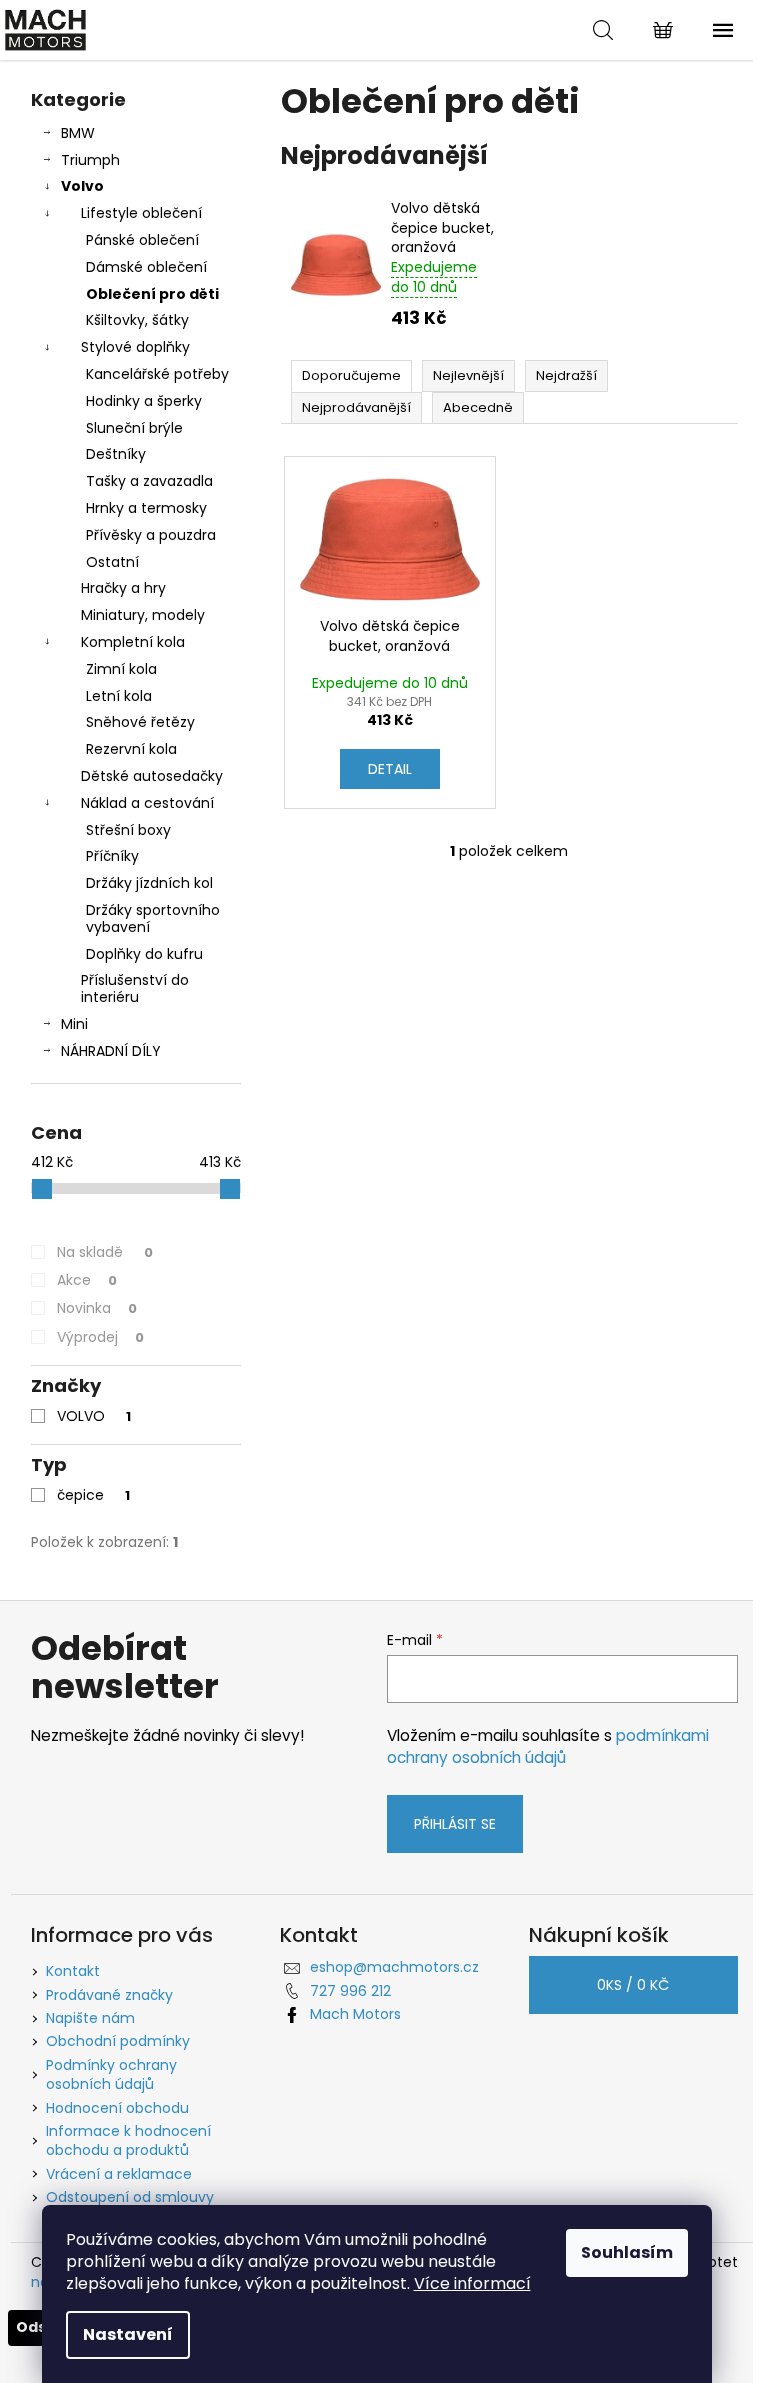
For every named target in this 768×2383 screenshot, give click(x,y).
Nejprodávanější (356, 407)
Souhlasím (627, 2252)
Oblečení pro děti (152, 294)
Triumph (90, 160)
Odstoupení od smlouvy (130, 2197)
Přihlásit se (455, 1824)
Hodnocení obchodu (117, 2108)
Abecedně (478, 407)
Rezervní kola (131, 749)
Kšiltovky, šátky (137, 320)
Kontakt (73, 1971)
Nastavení (128, 2334)
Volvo (82, 186)
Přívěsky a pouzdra (151, 535)
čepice (93, 1495)
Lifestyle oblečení (141, 213)
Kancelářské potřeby (157, 374)
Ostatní (112, 562)
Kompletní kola (133, 642)
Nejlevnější (468, 375)
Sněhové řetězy (140, 722)
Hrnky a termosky (146, 508)
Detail (390, 769)
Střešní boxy (128, 830)
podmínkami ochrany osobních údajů (548, 1746)
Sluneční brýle (134, 428)
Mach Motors (355, 2014)
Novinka (97, 1308)
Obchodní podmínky (118, 2041)
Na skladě (105, 1252)
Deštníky (116, 454)
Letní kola (119, 696)
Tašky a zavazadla (149, 481)
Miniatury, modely (143, 615)
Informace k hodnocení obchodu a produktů (128, 2140)
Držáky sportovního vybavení (153, 918)
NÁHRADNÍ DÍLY (111, 1051)
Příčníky (112, 856)
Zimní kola (121, 669)
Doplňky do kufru (144, 954)
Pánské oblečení (142, 240)
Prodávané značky (109, 1995)
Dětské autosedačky (152, 776)
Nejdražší (566, 375)
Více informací (472, 2283)
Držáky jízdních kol (149, 883)
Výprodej (100, 1337)
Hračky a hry (123, 588)
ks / (633, 1985)
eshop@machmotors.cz (394, 1967)
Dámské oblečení (146, 267)
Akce (87, 1280)
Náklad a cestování (147, 803)
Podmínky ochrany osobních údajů (111, 2074)
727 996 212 (350, 1991)
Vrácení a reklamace (119, 2174)
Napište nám (90, 2018)
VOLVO (94, 1416)
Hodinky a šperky (144, 401)
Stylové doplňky (135, 347)
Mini (74, 1024)
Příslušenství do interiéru (135, 988)
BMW (78, 133)
